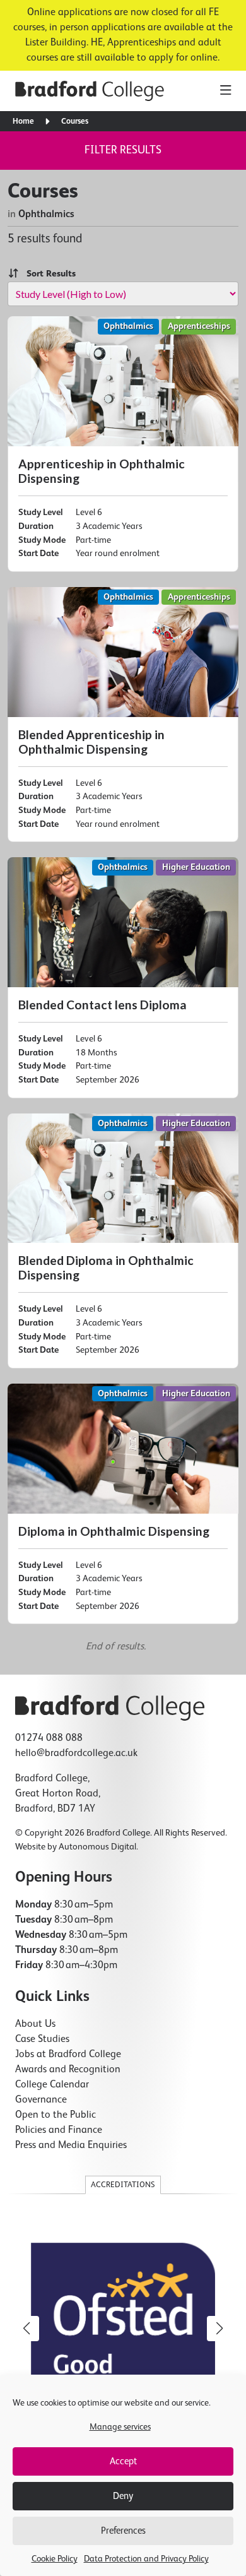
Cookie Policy (55, 2559)
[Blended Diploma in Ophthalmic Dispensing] (123, 1241)
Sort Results (47, 274)
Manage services (120, 2427)
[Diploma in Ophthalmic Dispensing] (123, 1504)
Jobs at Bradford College (68, 2055)
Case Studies (42, 2039)
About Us (35, 2024)
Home (23, 122)
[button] (220, 2329)
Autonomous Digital (97, 1847)
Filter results (123, 150)
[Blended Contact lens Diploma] (123, 977)
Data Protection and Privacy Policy (146, 2559)
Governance (41, 2100)
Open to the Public (56, 2115)
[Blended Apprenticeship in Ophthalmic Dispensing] (123, 715)
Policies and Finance (59, 2130)
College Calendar (52, 2085)
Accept (123, 2461)
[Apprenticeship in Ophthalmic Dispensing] (123, 444)
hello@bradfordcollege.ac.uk (76, 1754)
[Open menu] (225, 91)
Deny (123, 2496)
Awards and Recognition (68, 2070)
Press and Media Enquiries (71, 2146)
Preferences (123, 2531)
